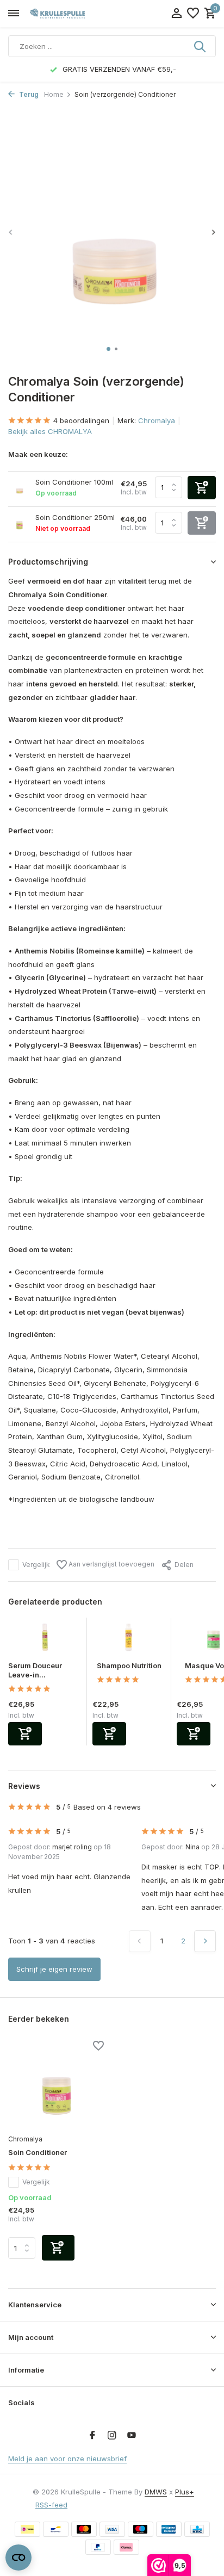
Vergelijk (36, 1565)
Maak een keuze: (38, 454)
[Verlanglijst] (193, 14)
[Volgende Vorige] (205, 1941)
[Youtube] (132, 2436)
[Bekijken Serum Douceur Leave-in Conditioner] (45, 1639)
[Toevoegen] (25, 1734)
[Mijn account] (176, 14)
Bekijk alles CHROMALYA (50, 431)
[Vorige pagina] (140, 1941)
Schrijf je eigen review (54, 1969)
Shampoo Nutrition (129, 1665)
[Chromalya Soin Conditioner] (56, 2086)
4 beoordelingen (81, 420)
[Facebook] (92, 2436)
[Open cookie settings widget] (18, 2558)
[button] (108, 349)
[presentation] (11, 232)
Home (54, 94)
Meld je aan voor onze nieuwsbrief (67, 2459)
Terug (28, 94)
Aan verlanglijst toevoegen (111, 1564)
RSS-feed (51, 2505)
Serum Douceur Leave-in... (35, 1670)
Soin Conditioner (38, 2152)
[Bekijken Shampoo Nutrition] (129, 1639)
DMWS (156, 2492)
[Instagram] (112, 2436)
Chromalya (157, 420)
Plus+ (185, 2492)
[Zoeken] (201, 46)
